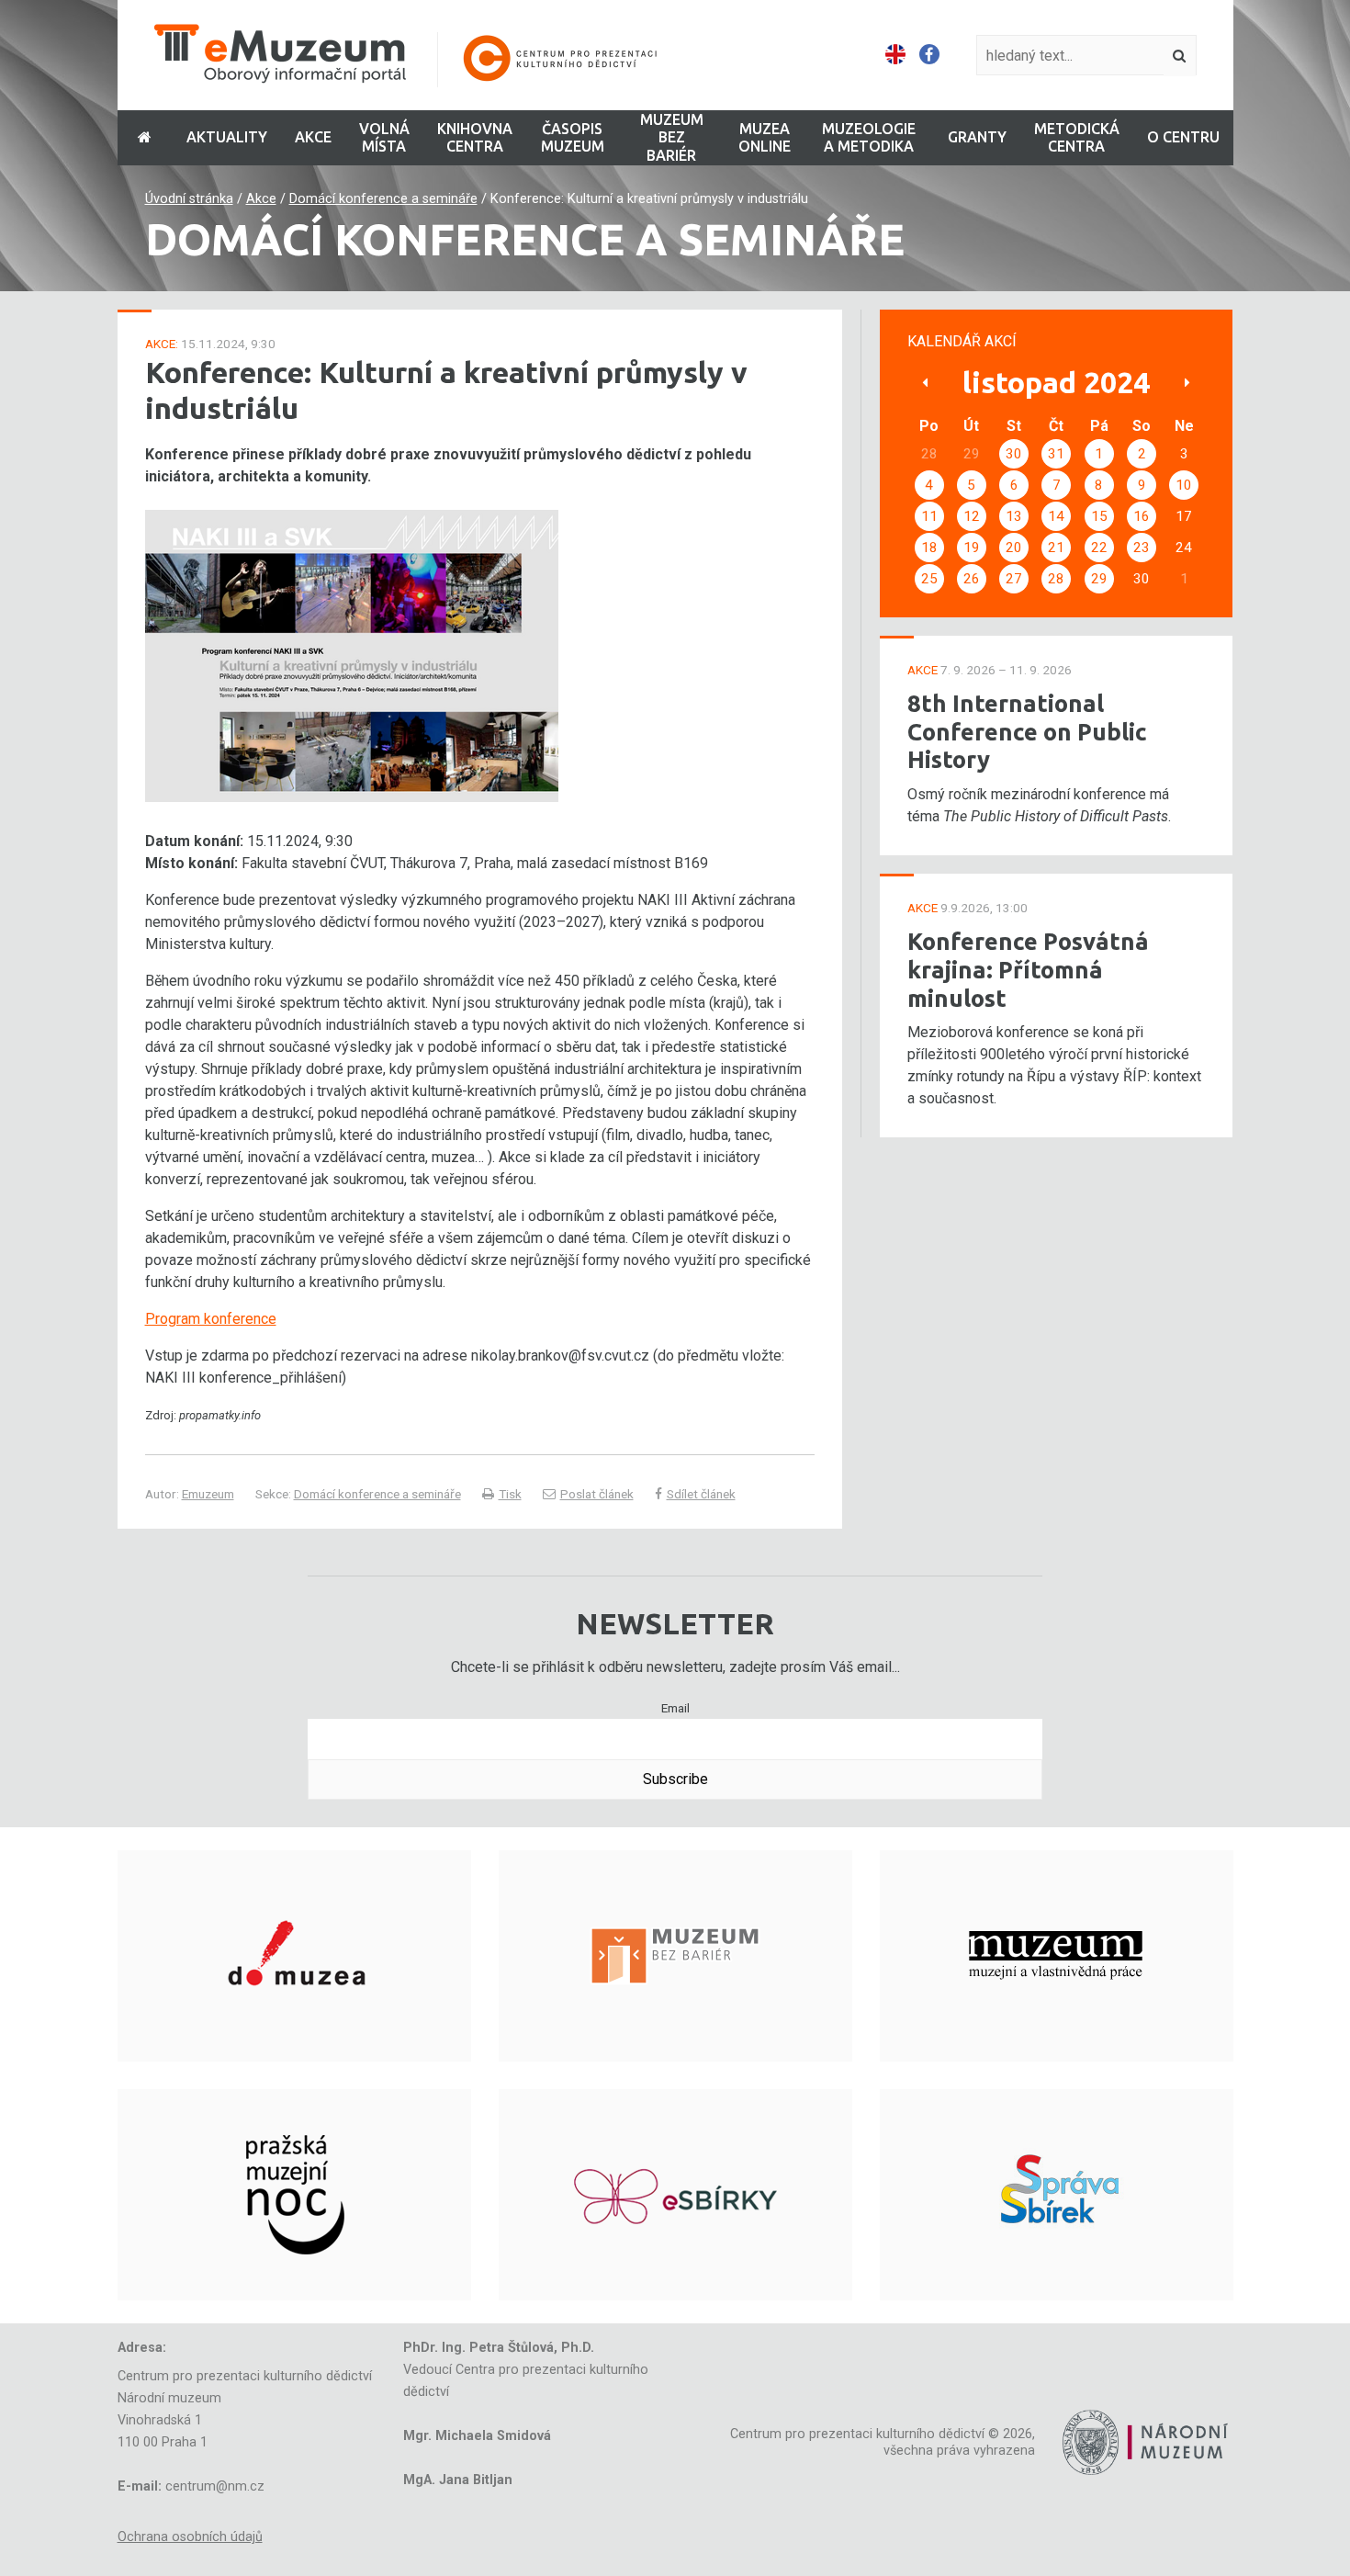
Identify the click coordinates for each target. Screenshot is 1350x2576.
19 (972, 548)
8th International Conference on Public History (1027, 731)
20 (1014, 548)
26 (972, 579)
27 (1014, 579)
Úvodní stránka (189, 199)
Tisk (510, 1494)
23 (1142, 548)
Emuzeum (208, 1494)
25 (929, 579)
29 (1099, 579)
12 (972, 516)
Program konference (211, 1319)
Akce (261, 199)
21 (1056, 548)
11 (929, 516)
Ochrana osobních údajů (190, 2537)
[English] (895, 55)
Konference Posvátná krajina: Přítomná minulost (1028, 969)
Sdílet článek (701, 1494)
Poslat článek (597, 1494)
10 (1184, 485)
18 (929, 548)
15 (1099, 516)
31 (1056, 454)
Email (675, 1708)
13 (1014, 516)
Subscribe (675, 1779)
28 (1056, 579)
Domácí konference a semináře (383, 199)
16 (1142, 516)
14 (1056, 516)
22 (1099, 548)
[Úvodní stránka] (418, 56)
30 (1014, 454)
